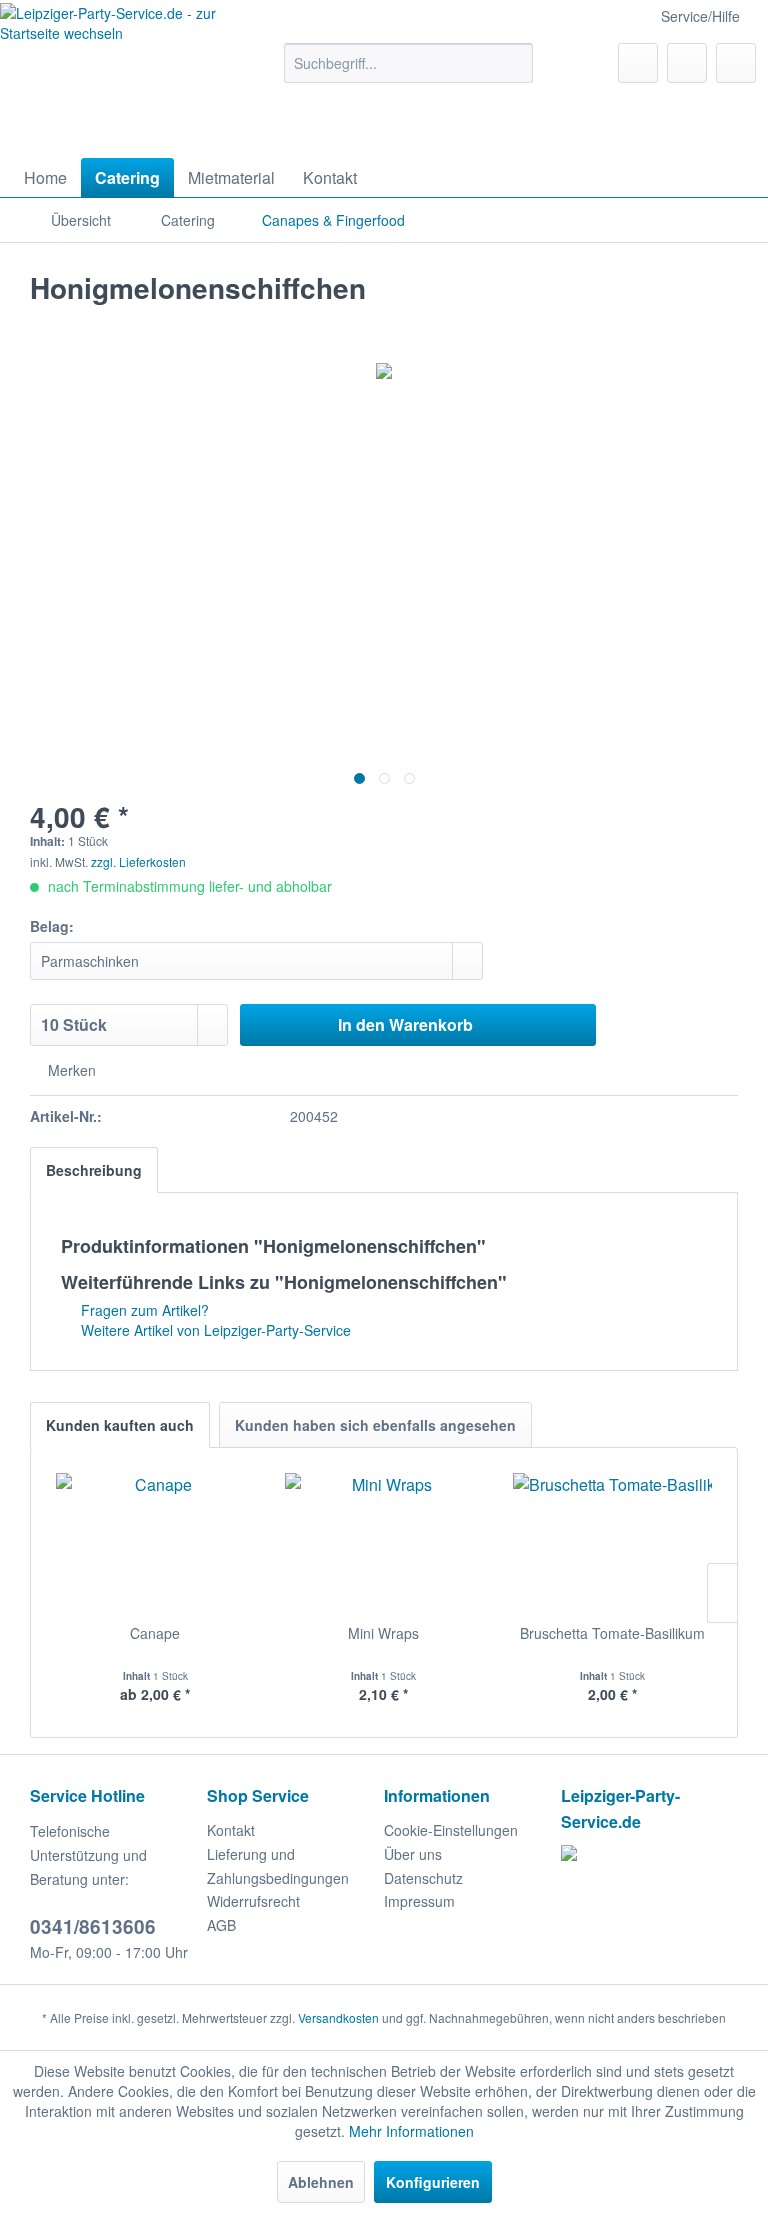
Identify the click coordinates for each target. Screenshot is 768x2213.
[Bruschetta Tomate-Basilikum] (612, 1543)
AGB (221, 1925)
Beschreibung (94, 1170)
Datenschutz (423, 1878)
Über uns (413, 1854)
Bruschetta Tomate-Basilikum (612, 1633)
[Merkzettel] (638, 63)
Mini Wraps (383, 1633)
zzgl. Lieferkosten (138, 861)
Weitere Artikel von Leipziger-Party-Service (214, 1330)
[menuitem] (409, 63)
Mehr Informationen (411, 2131)
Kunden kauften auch (120, 1425)
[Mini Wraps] (384, 1543)
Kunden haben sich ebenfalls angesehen (375, 1425)
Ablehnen (321, 2182)
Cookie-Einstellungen (451, 1830)
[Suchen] (514, 63)
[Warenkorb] (736, 63)
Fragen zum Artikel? (143, 1310)
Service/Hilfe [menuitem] (700, 16)
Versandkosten (338, 2017)
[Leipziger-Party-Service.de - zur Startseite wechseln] (110, 75)
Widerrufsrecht (253, 1901)
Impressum (419, 1901)
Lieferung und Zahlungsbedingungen (278, 1866)
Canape (155, 1633)
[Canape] (155, 1543)
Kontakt (231, 1830)
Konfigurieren (433, 2182)
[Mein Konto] (687, 63)
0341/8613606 (93, 1926)
